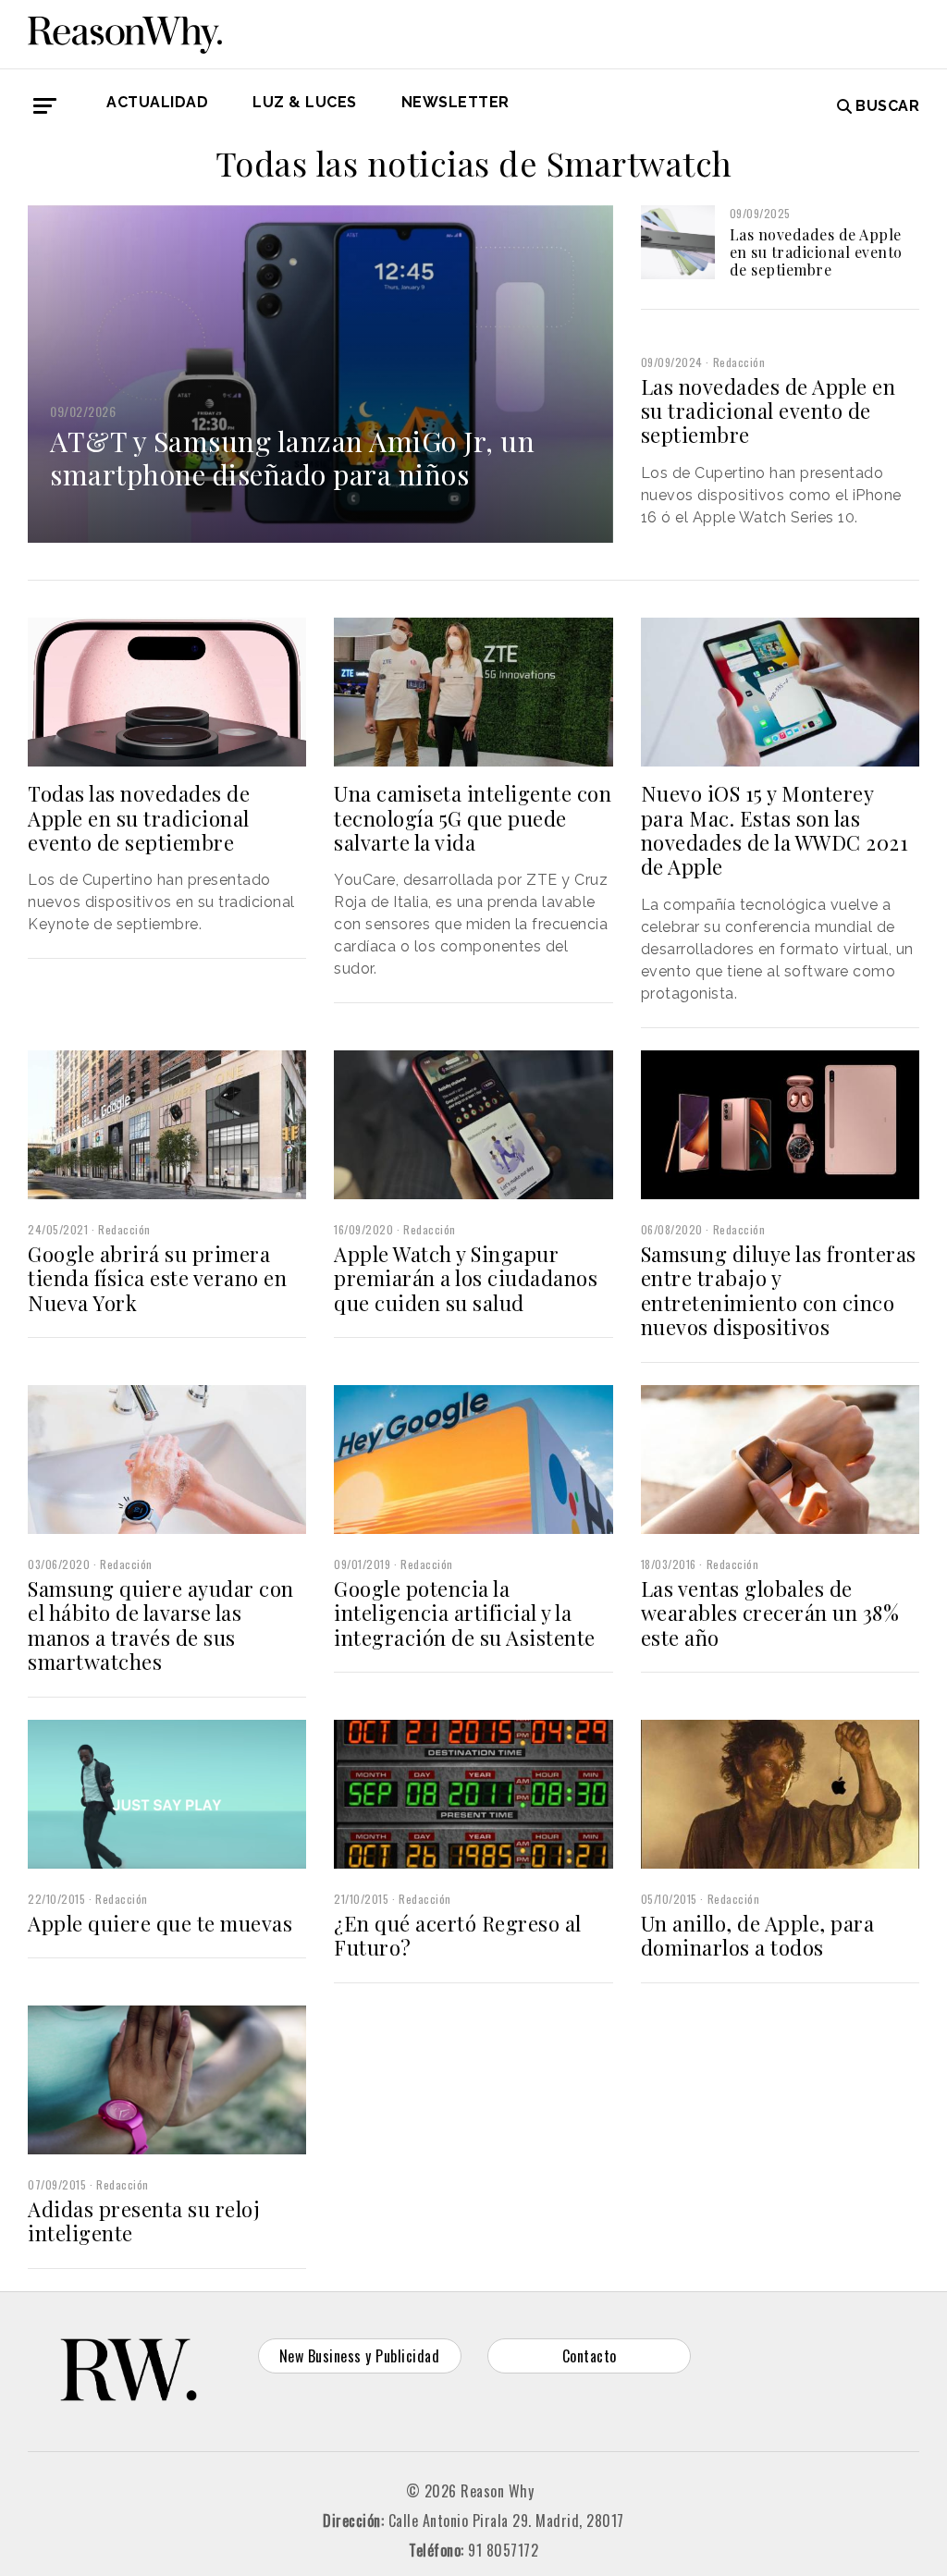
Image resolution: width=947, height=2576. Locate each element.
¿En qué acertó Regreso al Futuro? (458, 1935)
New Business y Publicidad (360, 2356)
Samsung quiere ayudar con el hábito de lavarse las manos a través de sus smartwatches (161, 1625)
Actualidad (157, 102)
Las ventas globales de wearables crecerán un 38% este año (770, 1613)
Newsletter (455, 102)
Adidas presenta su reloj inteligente (144, 2221)
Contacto (590, 2356)
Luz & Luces (305, 102)
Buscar (887, 106)
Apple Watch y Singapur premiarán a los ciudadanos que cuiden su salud (466, 1278)
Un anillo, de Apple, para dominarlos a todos (758, 1935)
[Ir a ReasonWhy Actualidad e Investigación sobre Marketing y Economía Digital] (125, 31)
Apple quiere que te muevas (160, 1923)
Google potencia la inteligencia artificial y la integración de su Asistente (465, 1613)
